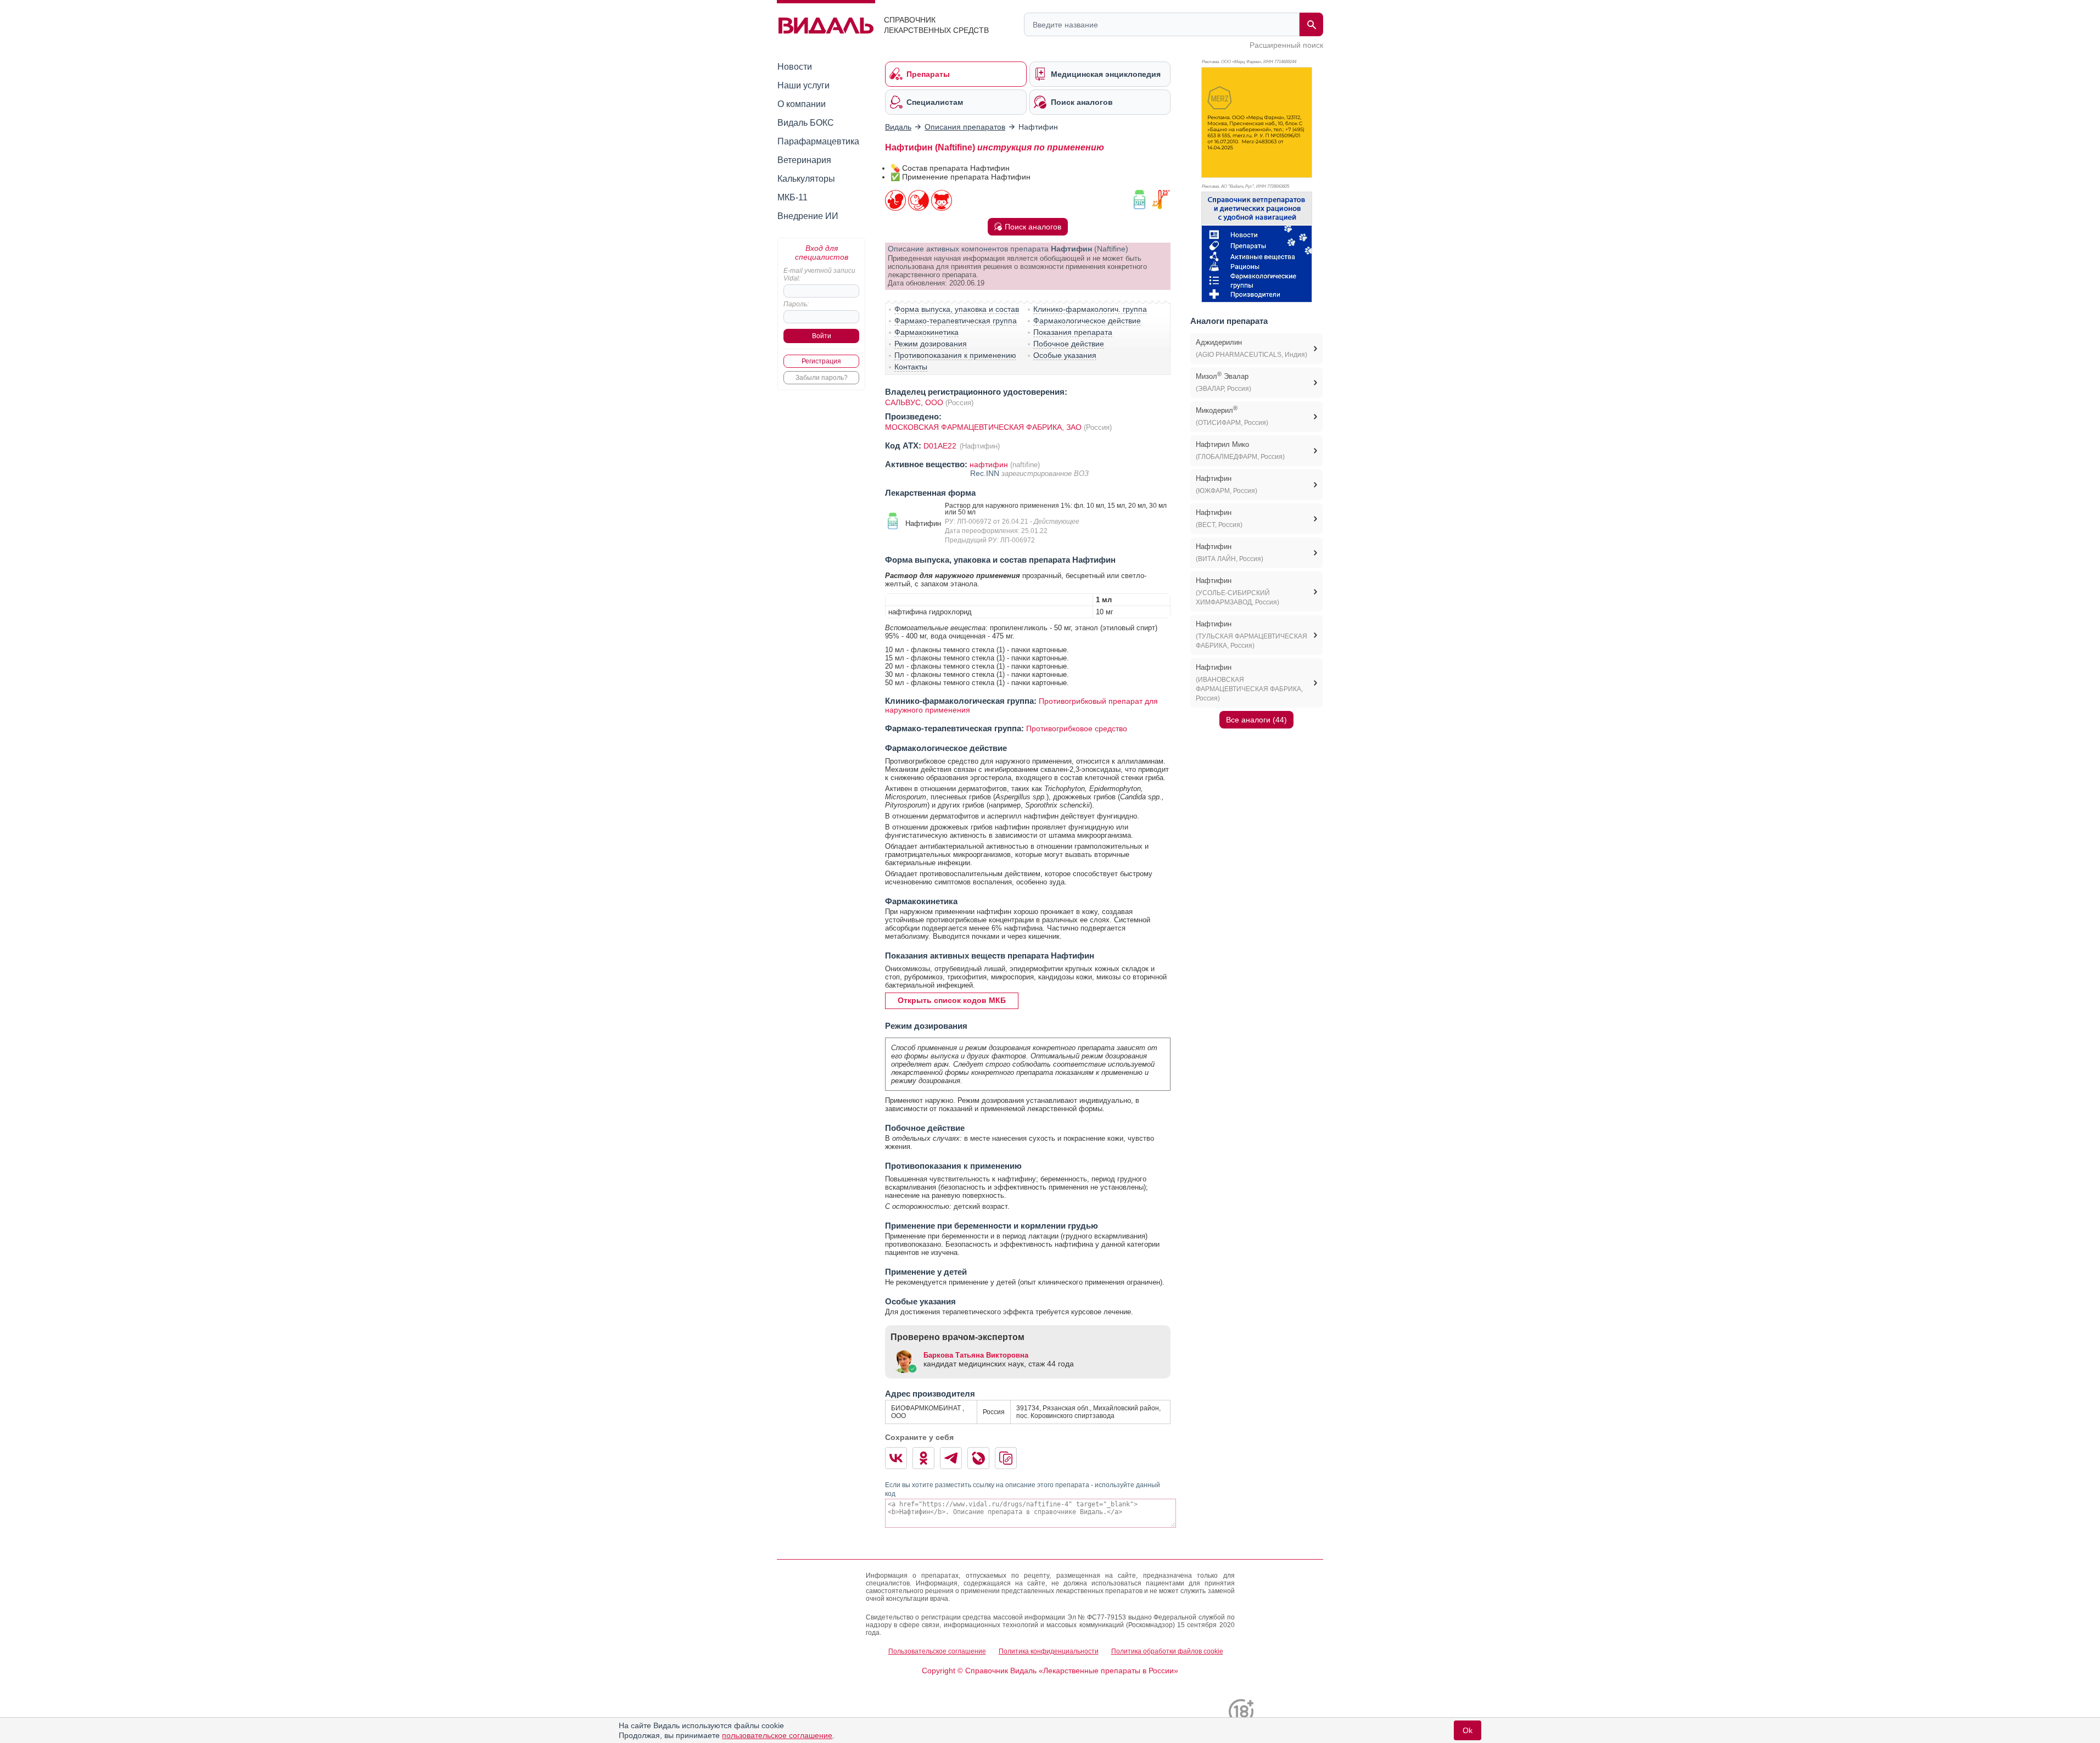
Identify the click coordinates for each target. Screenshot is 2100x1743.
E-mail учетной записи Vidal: (819, 274)
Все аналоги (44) (1256, 720)
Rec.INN (986, 473)
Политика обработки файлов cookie (1167, 1651)
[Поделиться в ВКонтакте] (896, 1458)
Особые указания (1065, 355)
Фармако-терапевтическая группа (956, 321)
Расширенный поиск (1286, 45)
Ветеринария (804, 160)
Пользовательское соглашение (937, 1651)
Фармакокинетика (926, 332)
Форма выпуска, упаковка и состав (957, 309)
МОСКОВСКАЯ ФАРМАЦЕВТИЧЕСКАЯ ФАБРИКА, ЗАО (984, 427)
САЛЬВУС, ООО (914, 402)
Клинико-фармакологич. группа (1090, 309)
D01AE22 (941, 446)
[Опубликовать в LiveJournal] (978, 1458)
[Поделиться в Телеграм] (951, 1458)
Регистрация (821, 361)
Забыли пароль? (822, 378)
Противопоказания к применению (955, 355)
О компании (802, 104)
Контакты (911, 367)
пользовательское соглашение (777, 1735)
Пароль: (796, 304)
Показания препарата (1073, 332)
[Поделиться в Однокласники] (923, 1458)
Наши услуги (803, 85)
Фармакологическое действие (1087, 321)
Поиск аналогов (1033, 227)
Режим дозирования (931, 344)
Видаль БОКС (806, 123)
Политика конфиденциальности (1049, 1651)
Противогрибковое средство (1077, 728)
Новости (795, 67)
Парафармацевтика (818, 141)
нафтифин (989, 464)
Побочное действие (1069, 344)
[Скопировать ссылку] (1006, 1458)
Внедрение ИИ (808, 216)
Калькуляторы (806, 179)
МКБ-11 (793, 197)
